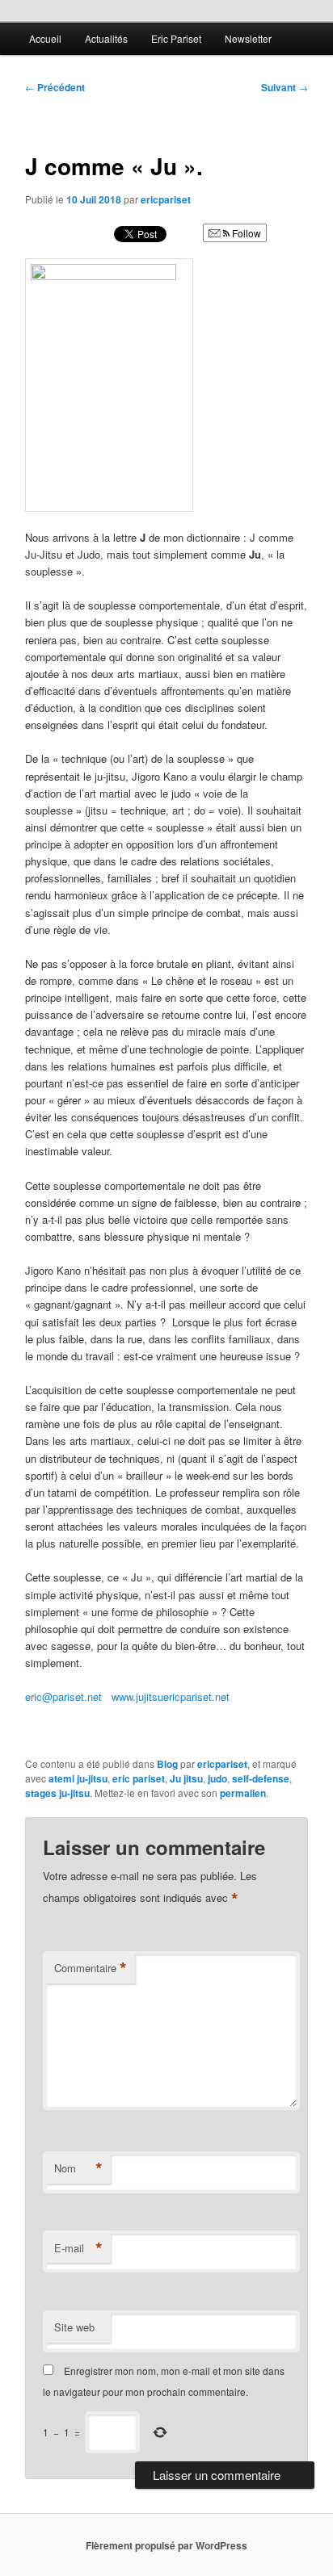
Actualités (106, 38)
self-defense (261, 1778)
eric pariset (139, 1778)
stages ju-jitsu (57, 1793)
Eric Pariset (176, 38)
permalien (243, 1793)
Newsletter (248, 38)
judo (217, 1778)
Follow (245, 233)
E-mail (78, 2248)
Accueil (45, 38)
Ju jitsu (186, 1778)
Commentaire (91, 1968)
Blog (167, 1764)
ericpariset (166, 199)
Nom (78, 2168)
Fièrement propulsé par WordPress (166, 2545)
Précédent (55, 87)
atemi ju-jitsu (78, 1778)
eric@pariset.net (63, 1696)
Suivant (285, 87)
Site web (74, 2327)
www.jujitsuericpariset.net (171, 1696)
